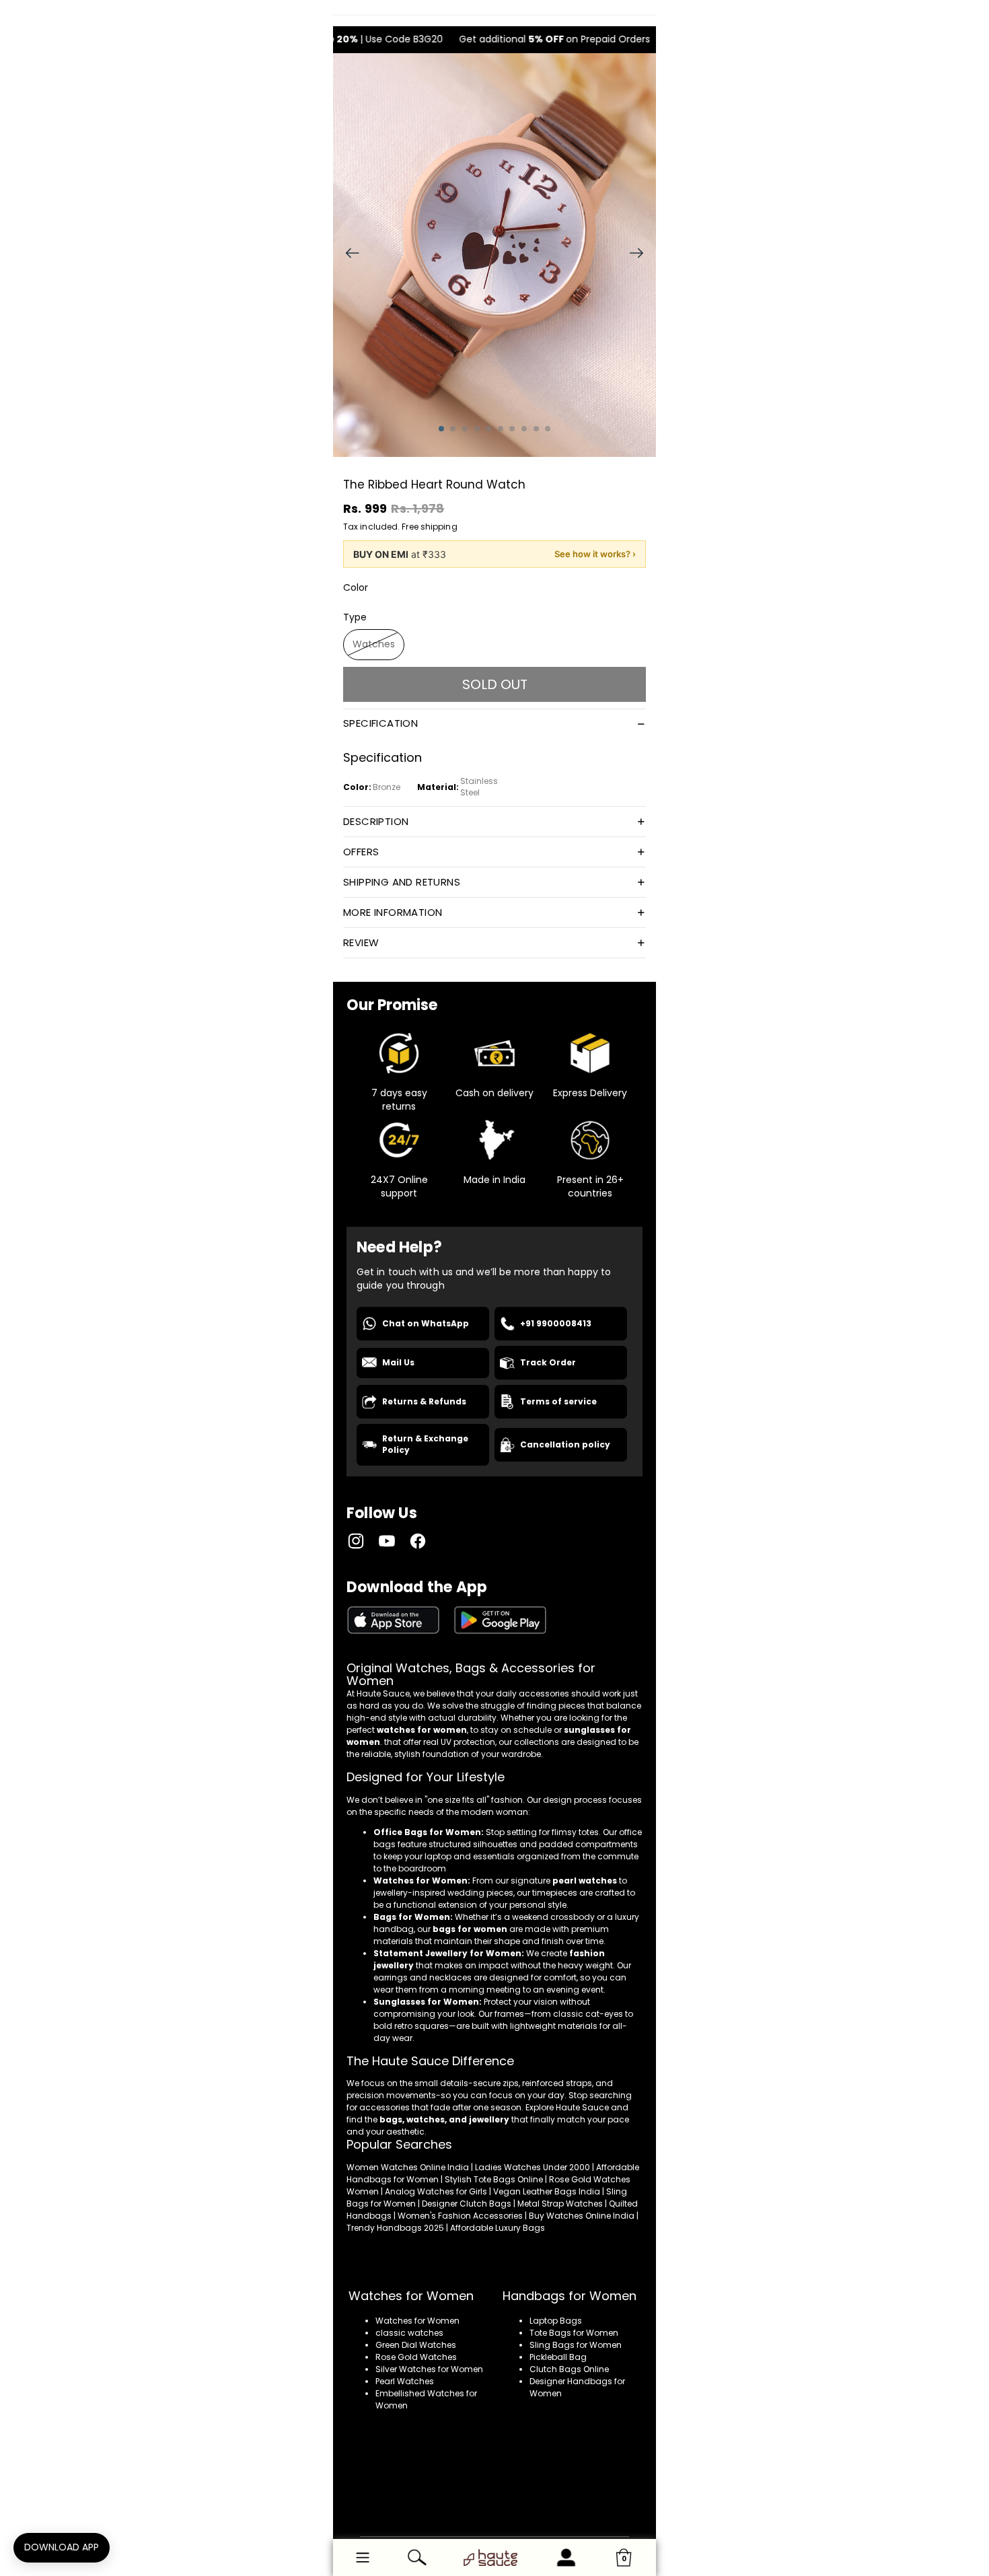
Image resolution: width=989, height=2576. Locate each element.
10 (548, 429)
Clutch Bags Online (569, 2369)
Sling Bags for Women (576, 2345)
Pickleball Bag (558, 2357)
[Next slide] (641, 255)
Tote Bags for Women (574, 2333)
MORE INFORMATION (393, 912)
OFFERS (361, 852)
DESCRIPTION (376, 821)
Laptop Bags (556, 2321)
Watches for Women (417, 2321)
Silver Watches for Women (429, 2369)
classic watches (409, 2333)
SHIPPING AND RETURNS (402, 882)
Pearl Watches (405, 2381)
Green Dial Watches (416, 2345)
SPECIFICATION (380, 723)
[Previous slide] (348, 255)
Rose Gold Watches (416, 2357)
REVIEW (361, 942)
